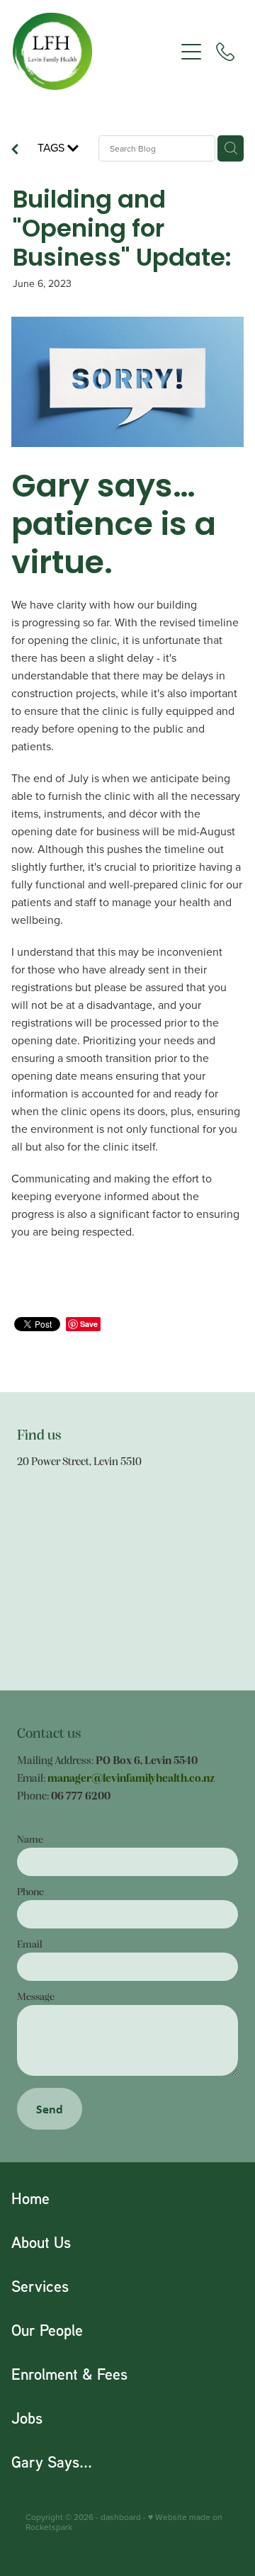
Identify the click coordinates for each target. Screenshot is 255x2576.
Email (30, 1944)
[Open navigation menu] (191, 52)
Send (50, 2109)
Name (30, 1839)
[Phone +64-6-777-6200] (225, 52)
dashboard (121, 2517)
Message (36, 1996)
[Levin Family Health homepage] (93, 51)
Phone (30, 1891)
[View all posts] (15, 150)
